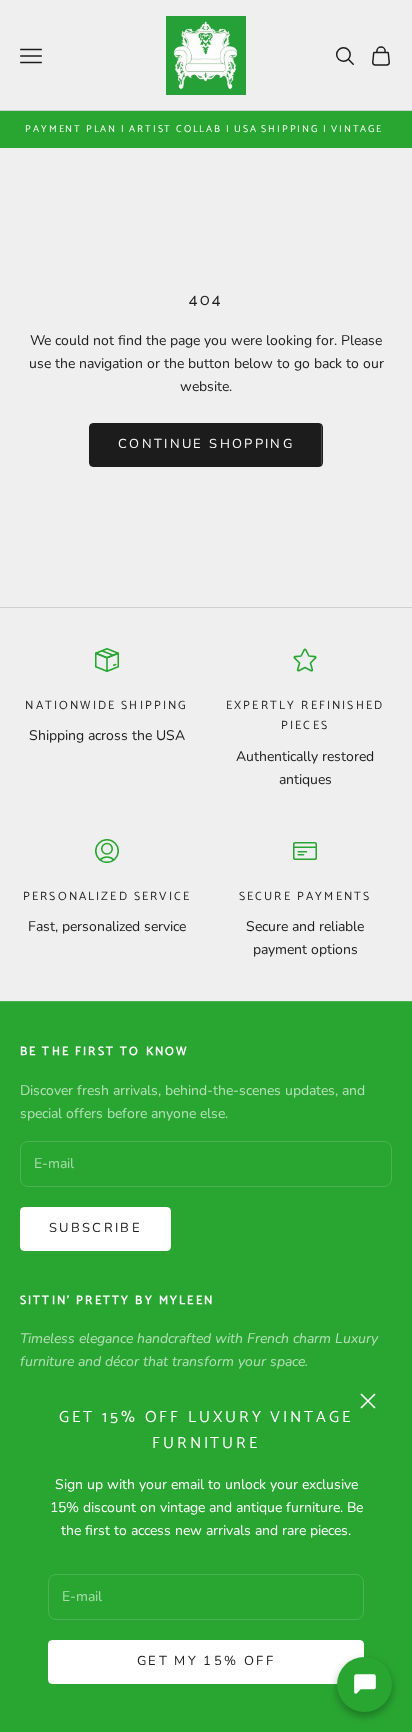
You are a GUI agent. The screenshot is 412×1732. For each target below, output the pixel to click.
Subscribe (95, 1228)
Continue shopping (206, 444)
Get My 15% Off (206, 1661)
